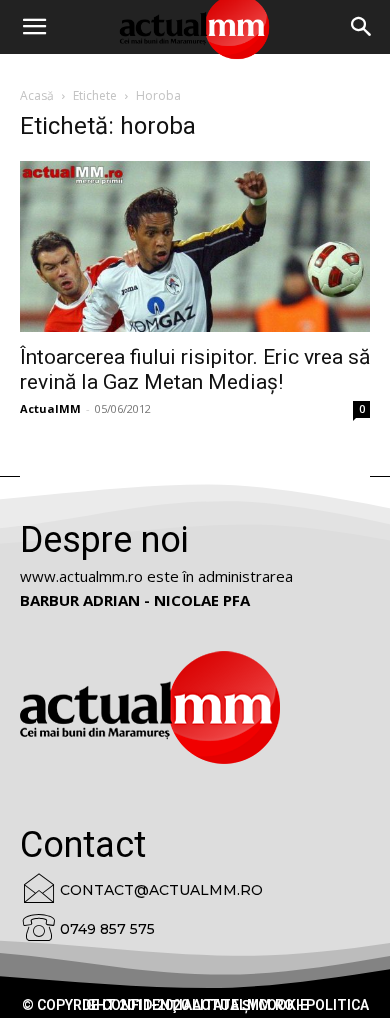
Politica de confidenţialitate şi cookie (225, 1005)
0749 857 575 (107, 929)
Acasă (37, 95)
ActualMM (50, 408)
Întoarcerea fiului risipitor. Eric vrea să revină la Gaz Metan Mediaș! (195, 369)
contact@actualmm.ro (161, 890)
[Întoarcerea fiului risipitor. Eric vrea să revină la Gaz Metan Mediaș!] (195, 246)
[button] (362, 27)
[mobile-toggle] (34, 27)
